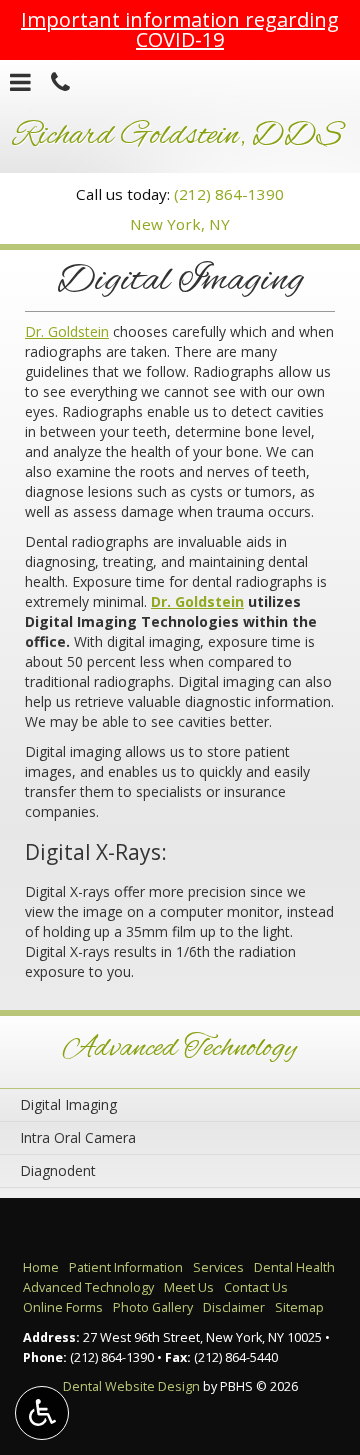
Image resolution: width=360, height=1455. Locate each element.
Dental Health (294, 1267)
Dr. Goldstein (67, 331)
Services (218, 1267)
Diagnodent (58, 1170)
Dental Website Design (131, 1386)
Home (41, 1267)
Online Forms (63, 1307)
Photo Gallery (153, 1307)
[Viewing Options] (42, 1413)
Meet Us (189, 1287)
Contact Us (256, 1287)
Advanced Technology (180, 1049)
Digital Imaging (68, 1104)
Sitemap (299, 1307)
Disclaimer (234, 1307)
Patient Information (126, 1267)
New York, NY (180, 224)
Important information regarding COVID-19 (180, 29)
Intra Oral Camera (78, 1137)
